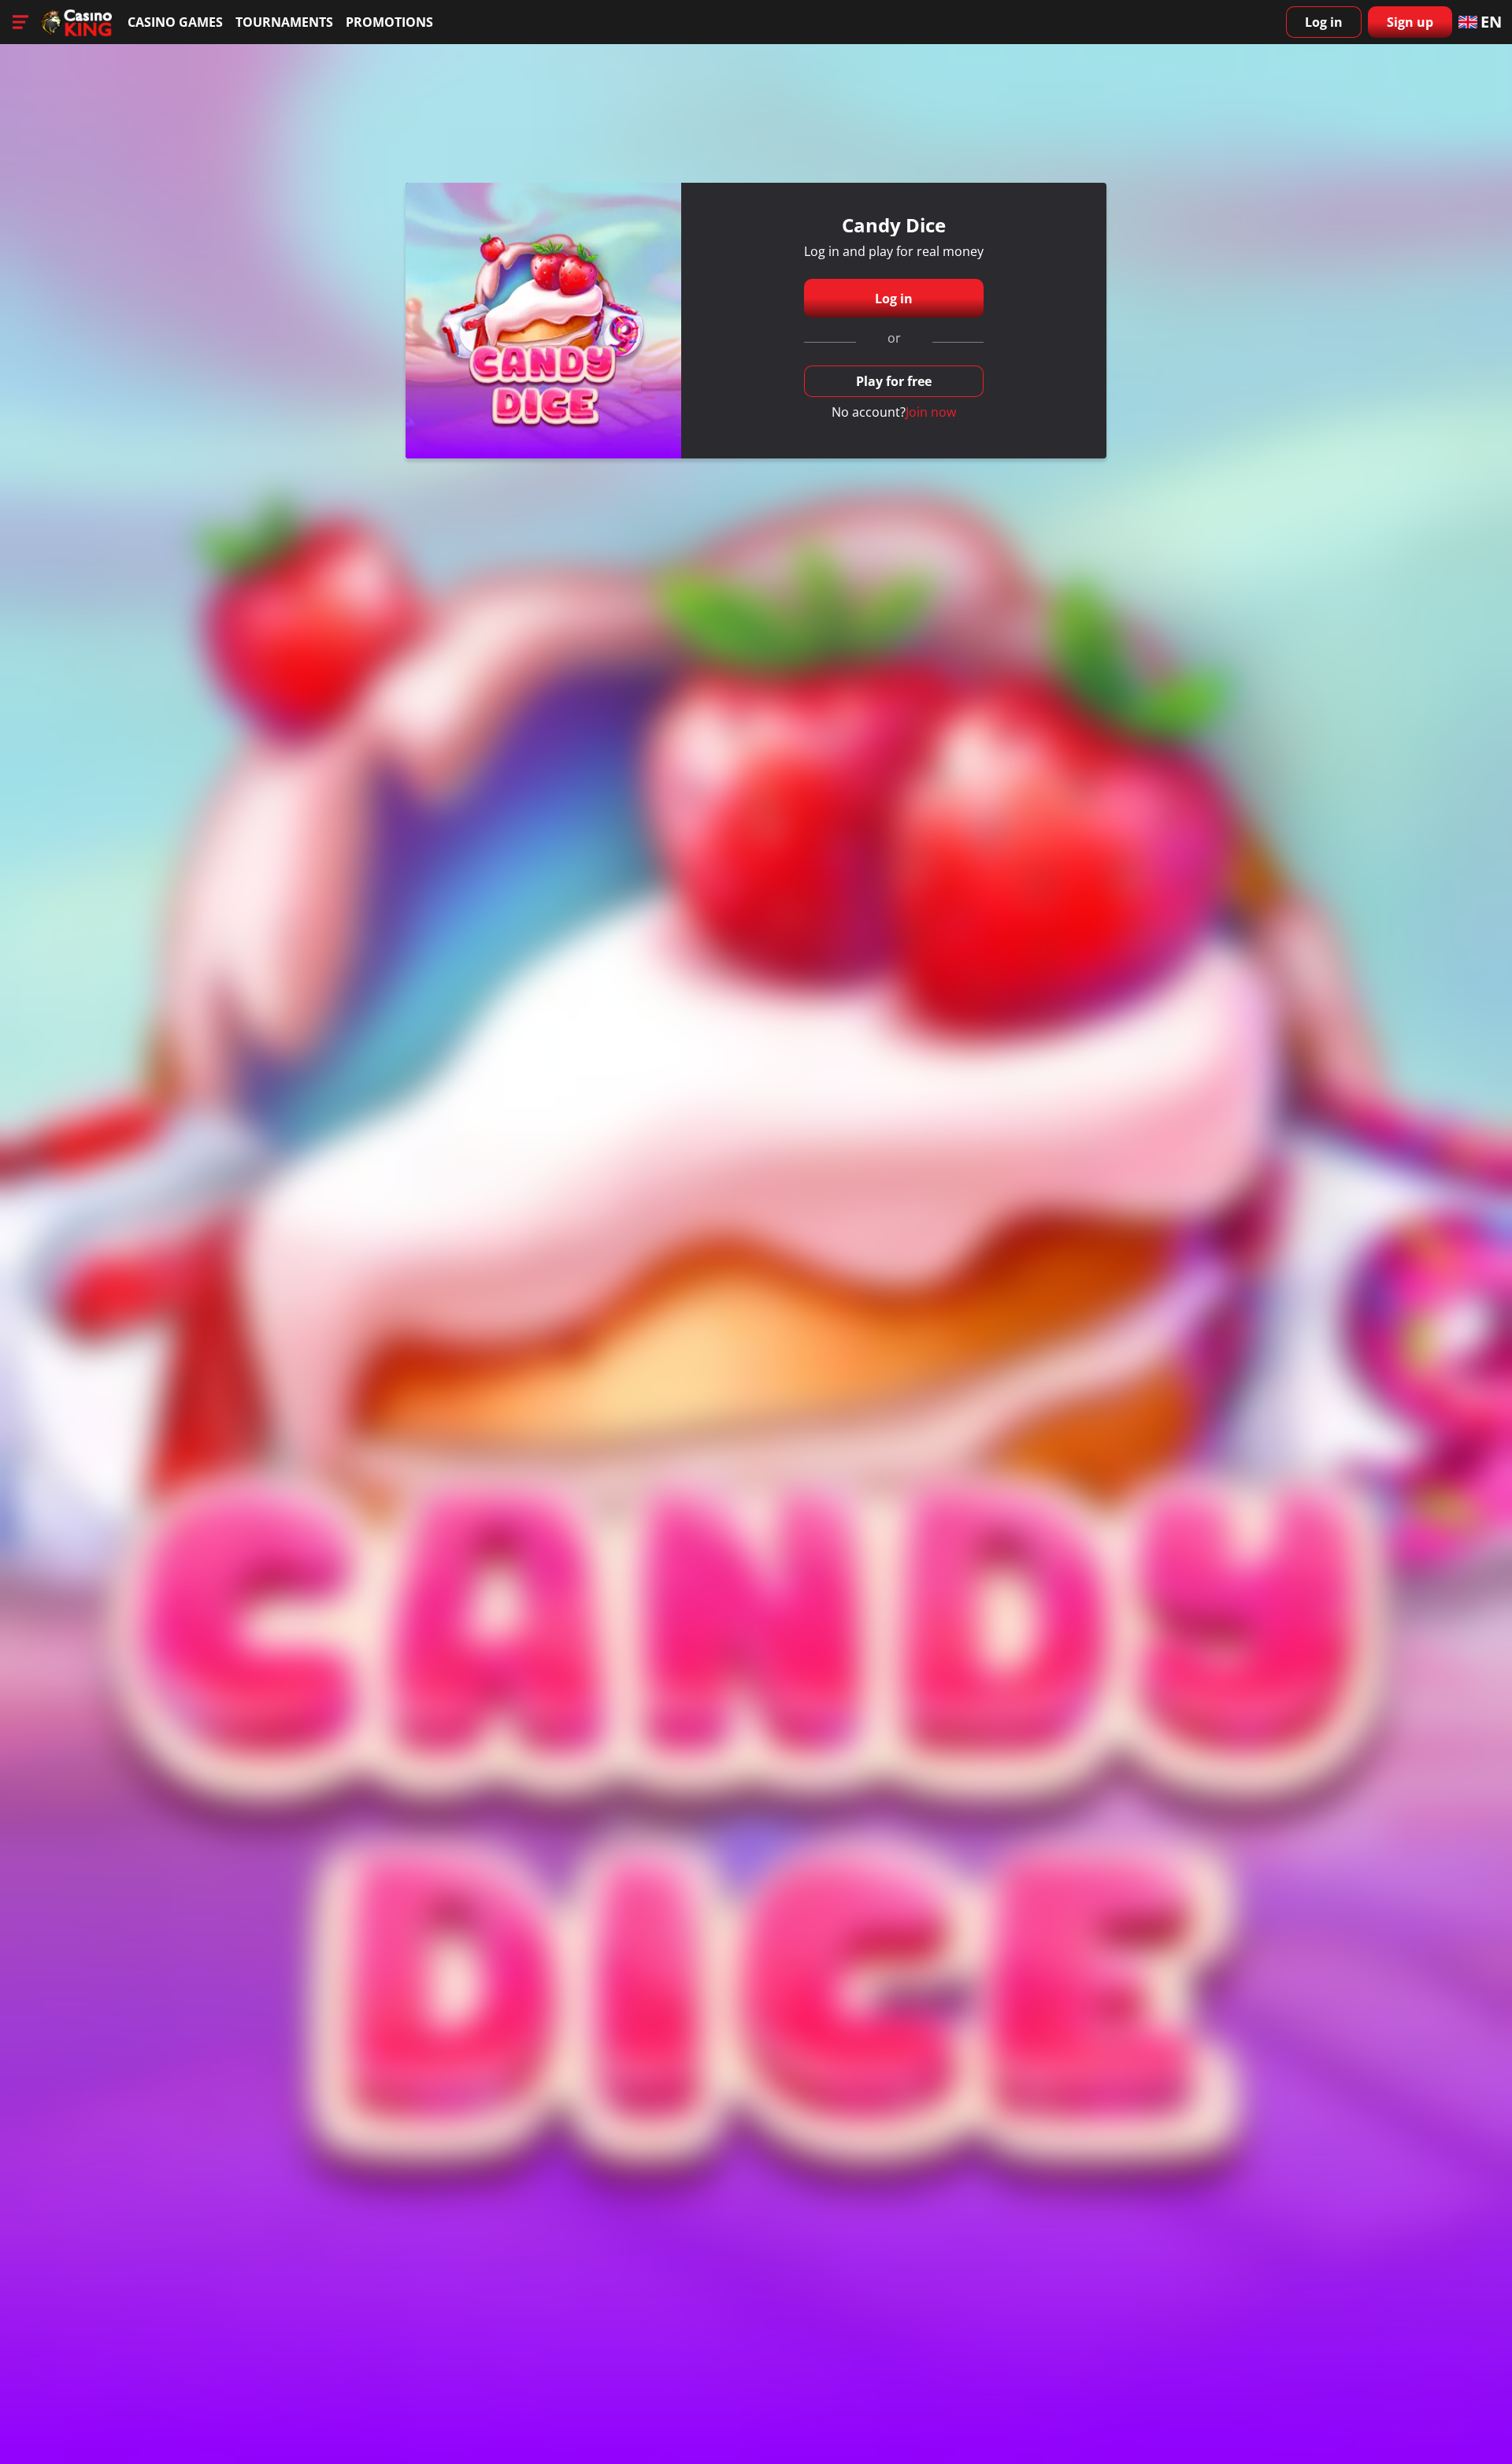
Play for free (894, 381)
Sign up (1410, 22)
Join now (931, 412)
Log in (1324, 22)
